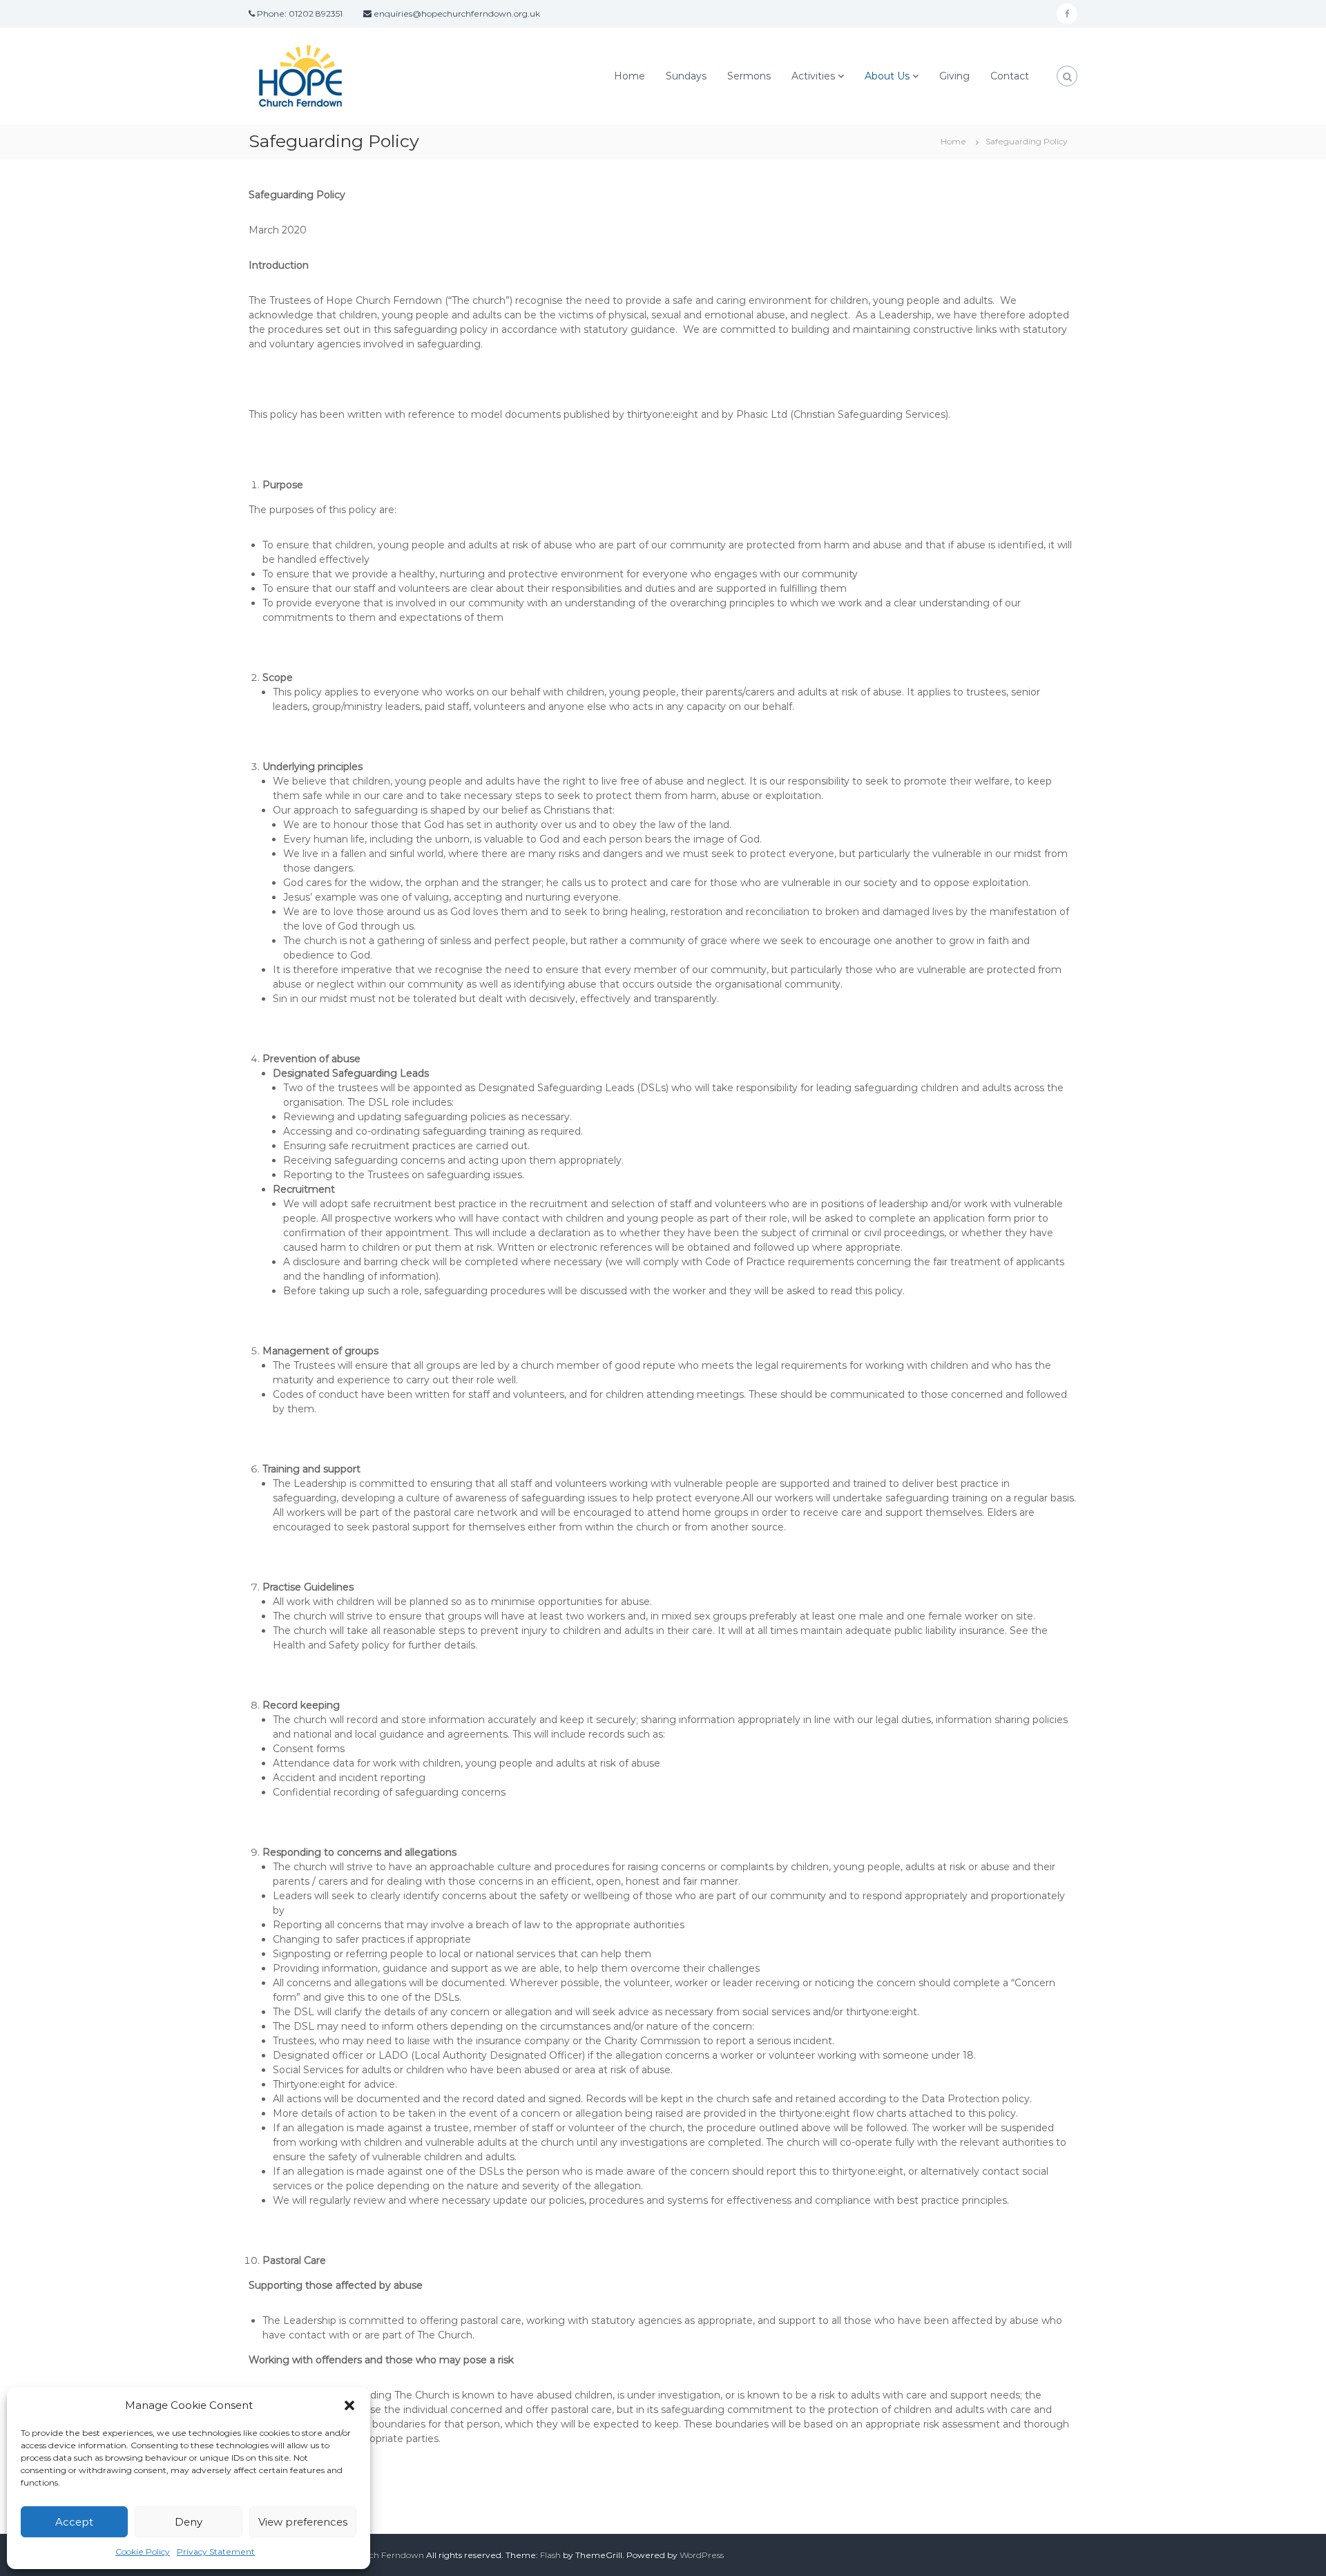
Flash (550, 2555)
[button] (349, 2405)
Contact (1010, 76)
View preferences (303, 2522)
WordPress (702, 2555)
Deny (189, 2522)
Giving (954, 76)
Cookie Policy (143, 2551)
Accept (74, 2522)
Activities (813, 76)
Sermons (749, 76)
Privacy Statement (216, 2551)
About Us (887, 76)
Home (630, 76)
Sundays (686, 76)
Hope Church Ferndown (374, 2555)
